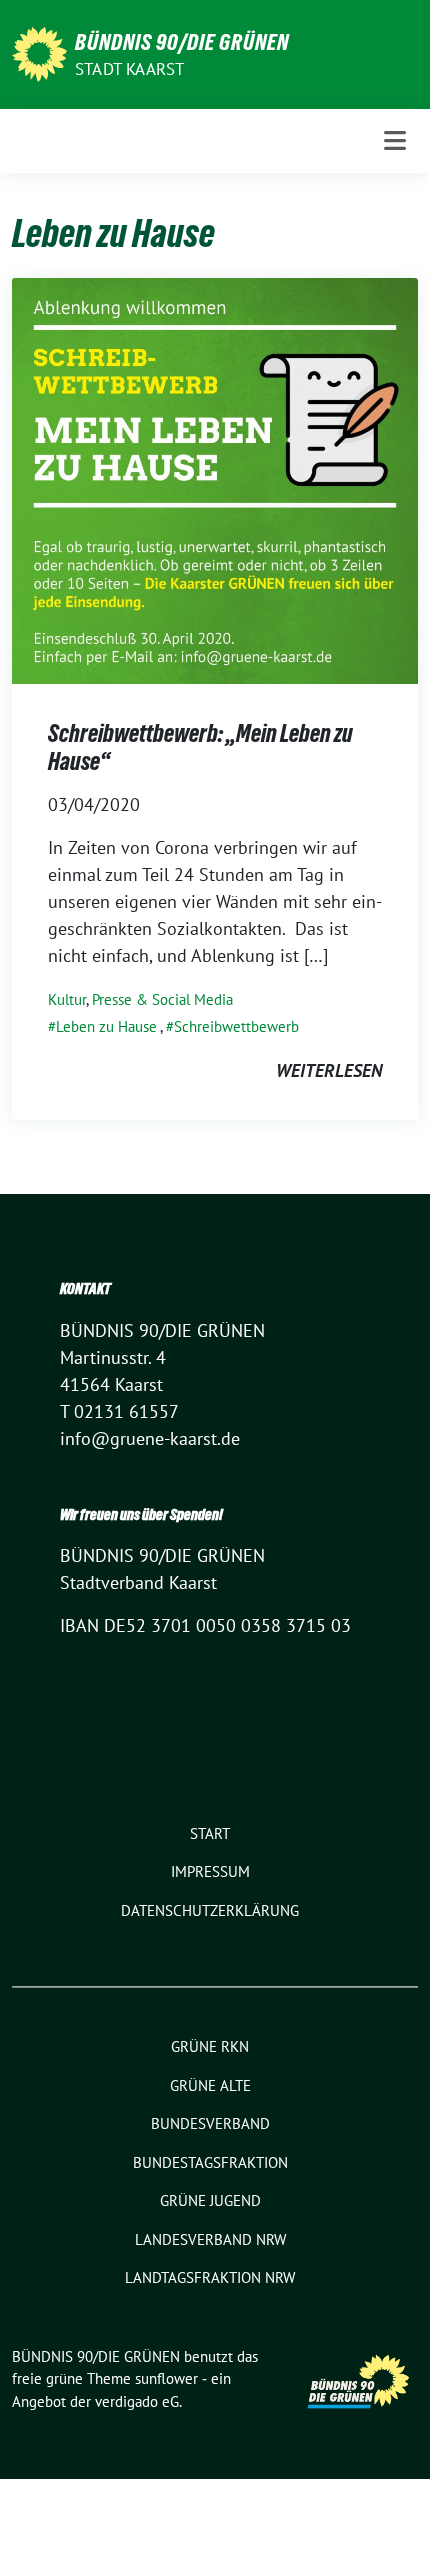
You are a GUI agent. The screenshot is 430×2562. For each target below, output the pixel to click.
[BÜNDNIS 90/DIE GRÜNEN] (39, 52)
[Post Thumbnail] (215, 479)
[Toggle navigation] (395, 140)
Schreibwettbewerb (236, 1026)
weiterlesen (329, 1070)
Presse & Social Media (162, 999)
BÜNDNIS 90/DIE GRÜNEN (182, 42)
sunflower (166, 2378)
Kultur (67, 999)
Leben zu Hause (106, 1026)
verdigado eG (137, 2401)
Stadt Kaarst (129, 69)
